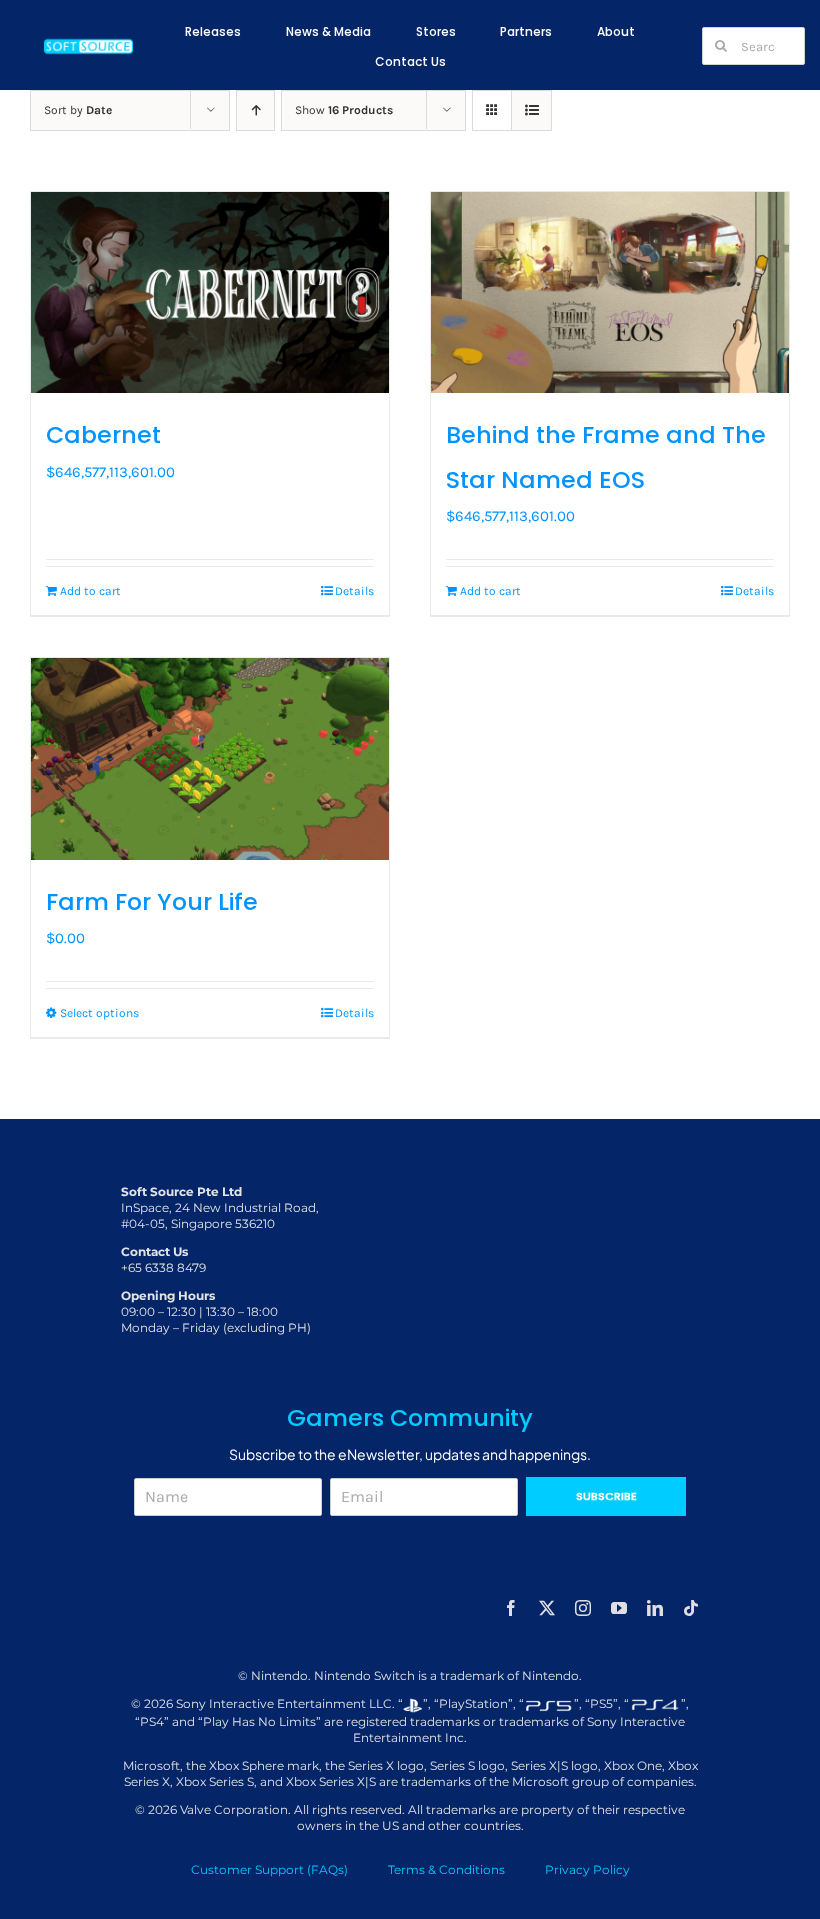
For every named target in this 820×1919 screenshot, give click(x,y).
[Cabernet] (210, 292)
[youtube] (619, 1608)
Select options (99, 1013)
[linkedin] (655, 1608)
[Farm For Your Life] (210, 758)
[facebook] (511, 1608)
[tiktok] (691, 1608)
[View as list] (531, 110)
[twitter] (547, 1608)
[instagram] (583, 1608)
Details (354, 591)
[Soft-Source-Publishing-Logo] (89, 42)
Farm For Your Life (152, 901)
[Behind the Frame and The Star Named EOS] (610, 292)
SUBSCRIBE (606, 1496)
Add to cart (90, 591)
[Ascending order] (255, 110)
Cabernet (103, 434)
